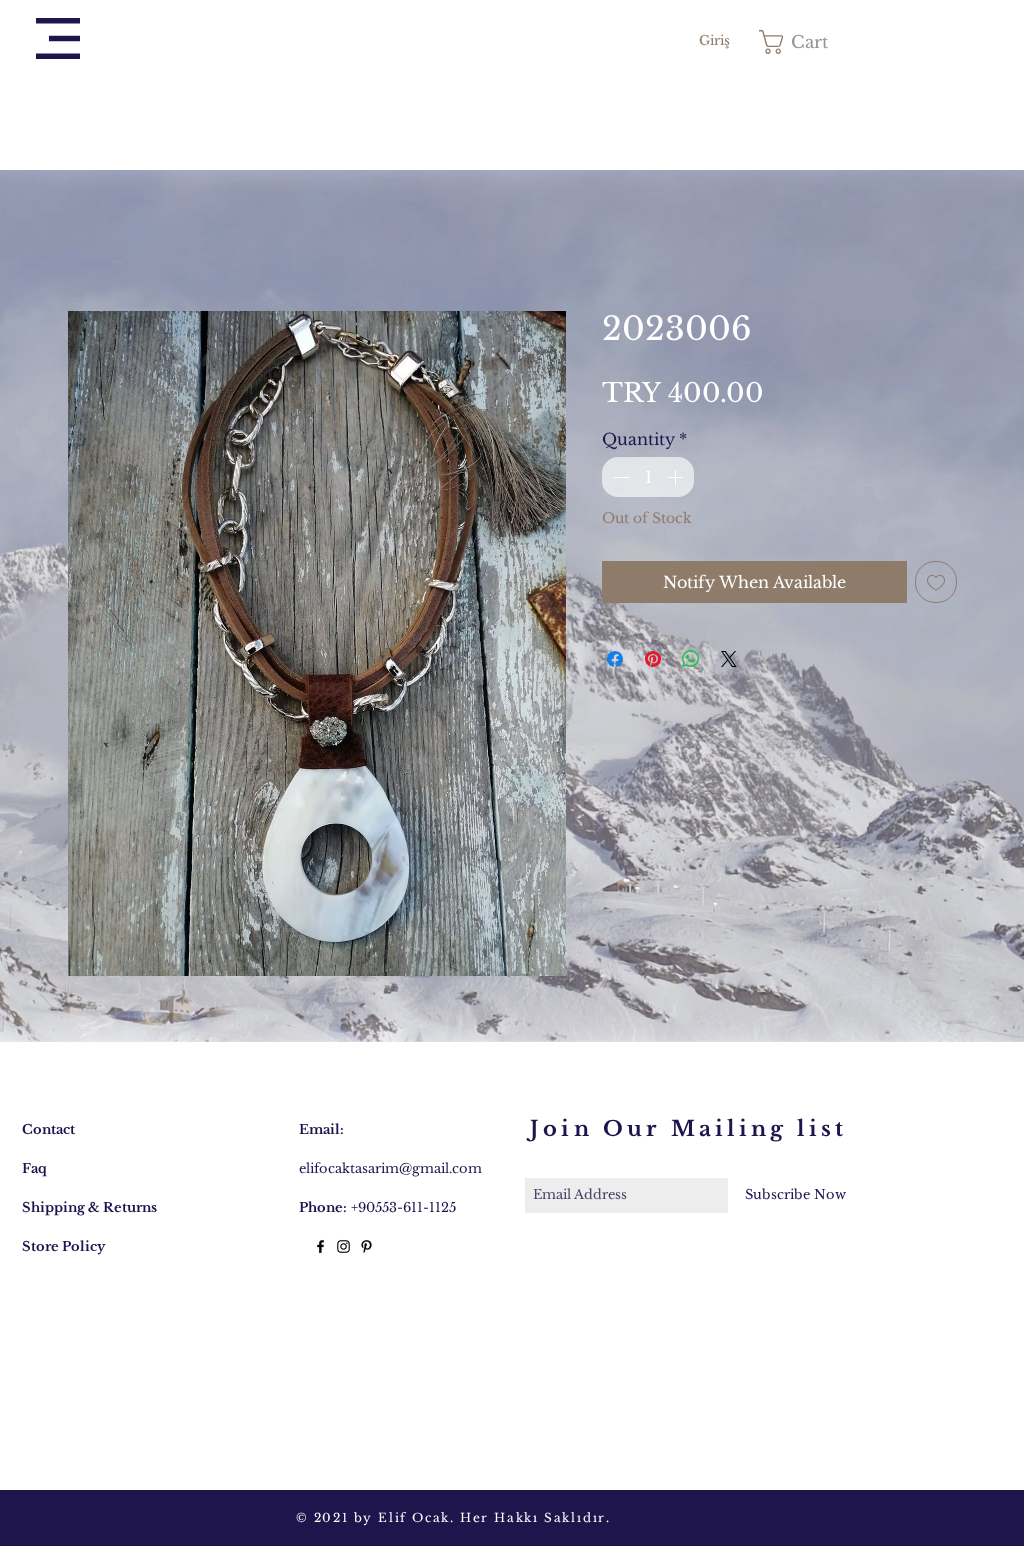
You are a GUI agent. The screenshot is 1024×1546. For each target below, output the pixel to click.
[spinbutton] (648, 481)
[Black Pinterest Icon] (366, 1250)
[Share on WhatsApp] (691, 663)
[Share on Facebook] (615, 663)
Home (92, 242)
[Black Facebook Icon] (320, 1250)
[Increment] (677, 481)
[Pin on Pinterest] (653, 663)
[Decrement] (619, 481)
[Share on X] (729, 663)
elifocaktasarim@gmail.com (390, 1172)
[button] (58, 38)
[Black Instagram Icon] (343, 1250)
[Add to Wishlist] (936, 586)
